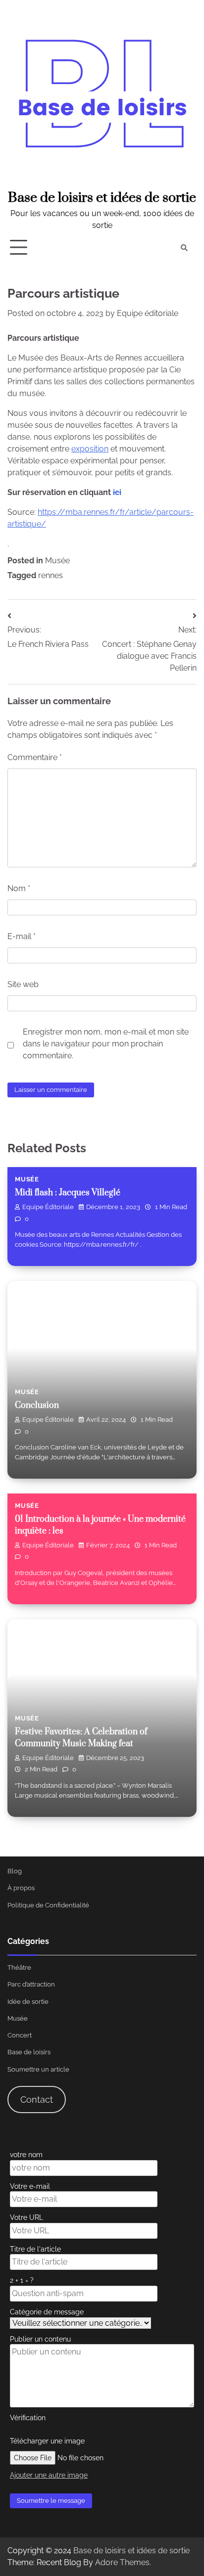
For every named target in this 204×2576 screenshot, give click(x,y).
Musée (57, 561)
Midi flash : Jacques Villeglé (68, 1193)
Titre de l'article (35, 2249)
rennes (51, 575)
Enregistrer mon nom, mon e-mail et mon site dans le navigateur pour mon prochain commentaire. (106, 1044)
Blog (15, 1871)
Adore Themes (122, 2562)
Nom (19, 888)
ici (117, 492)
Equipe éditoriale (148, 313)
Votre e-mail (30, 2186)
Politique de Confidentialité (48, 1905)
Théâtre (19, 1967)
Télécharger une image (47, 2441)
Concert (20, 2035)
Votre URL (26, 2217)
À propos (21, 1888)
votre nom (26, 2154)
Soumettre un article (38, 2069)
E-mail (22, 936)
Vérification (28, 2418)
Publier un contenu (40, 2339)
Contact (37, 2100)
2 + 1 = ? (22, 2280)
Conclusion (37, 1405)
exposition (90, 449)
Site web (23, 984)
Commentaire (35, 757)
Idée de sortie (28, 2002)
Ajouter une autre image (49, 2475)
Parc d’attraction (31, 1984)
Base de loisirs (29, 2052)
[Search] (184, 248)
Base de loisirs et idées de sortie (102, 198)
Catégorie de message (47, 2312)
